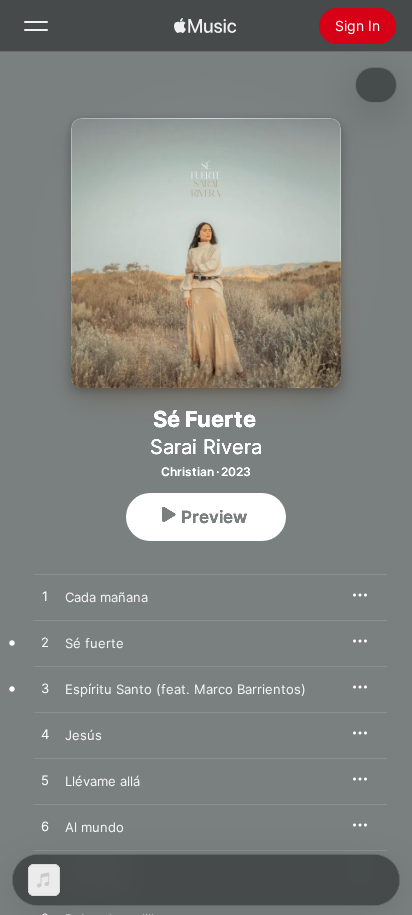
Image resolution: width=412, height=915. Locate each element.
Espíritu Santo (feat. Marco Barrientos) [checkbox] (185, 689)
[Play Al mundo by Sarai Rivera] (45, 827)
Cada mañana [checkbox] (106, 597)
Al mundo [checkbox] (94, 827)
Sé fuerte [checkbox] (94, 643)
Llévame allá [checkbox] (102, 781)
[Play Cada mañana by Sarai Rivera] (45, 597)
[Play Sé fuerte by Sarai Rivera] (45, 643)
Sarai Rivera (206, 447)
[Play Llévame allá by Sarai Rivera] (45, 781)
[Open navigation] (36, 26)
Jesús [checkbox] (83, 735)
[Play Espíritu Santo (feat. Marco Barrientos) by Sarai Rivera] (45, 689)
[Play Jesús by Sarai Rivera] (45, 735)
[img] (205, 26)
